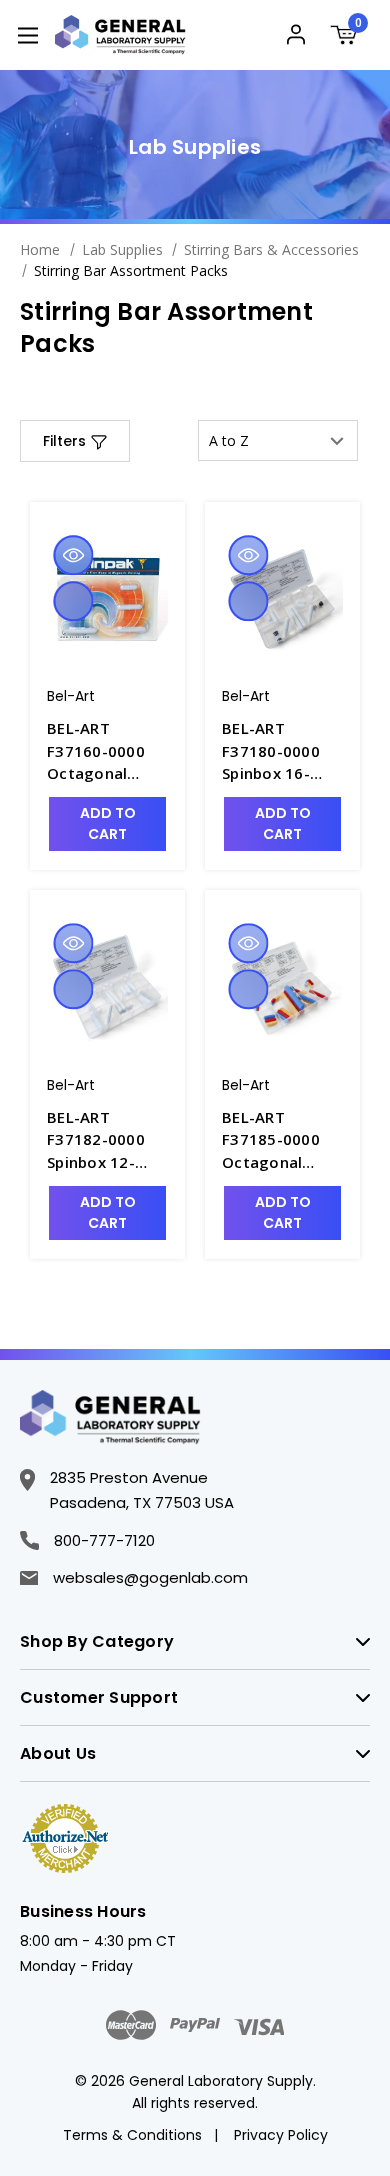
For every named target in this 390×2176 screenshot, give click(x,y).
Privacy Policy (281, 2135)
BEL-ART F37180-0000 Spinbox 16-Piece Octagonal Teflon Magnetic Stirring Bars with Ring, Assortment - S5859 (272, 751)
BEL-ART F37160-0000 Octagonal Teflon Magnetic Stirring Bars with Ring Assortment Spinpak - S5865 (106, 751)
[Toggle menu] (27, 34)
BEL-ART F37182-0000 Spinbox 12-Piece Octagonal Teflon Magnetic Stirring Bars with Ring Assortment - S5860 (97, 1140)
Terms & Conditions (132, 2135)
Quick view (73, 555)
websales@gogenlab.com (150, 1577)
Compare (73, 601)
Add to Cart (108, 823)
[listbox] (278, 440)
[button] (75, 441)
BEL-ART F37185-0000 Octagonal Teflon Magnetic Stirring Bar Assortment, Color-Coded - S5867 (274, 1140)
